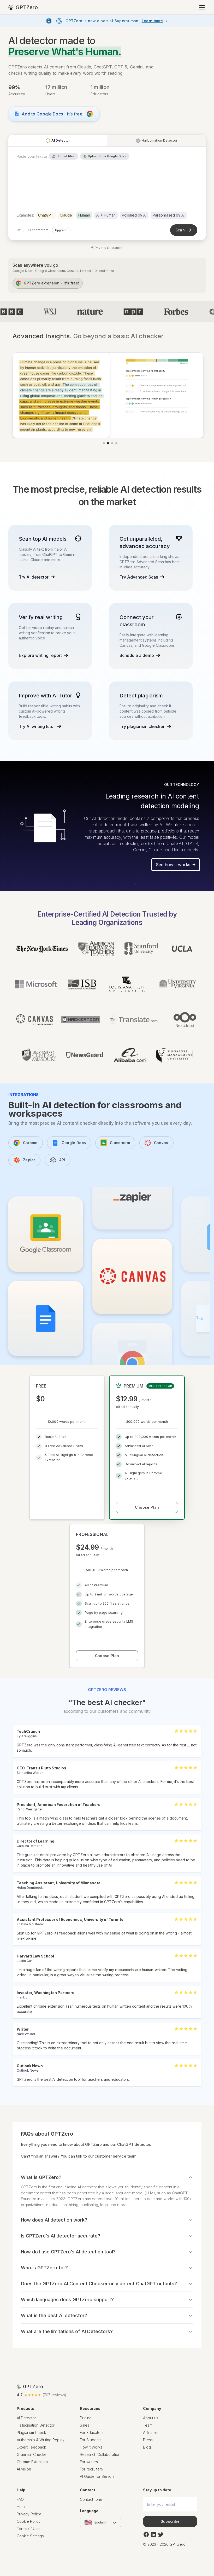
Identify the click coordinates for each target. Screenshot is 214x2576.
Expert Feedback (31, 2447)
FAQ (20, 2499)
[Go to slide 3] (112, 443)
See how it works (173, 865)
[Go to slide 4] (116, 443)
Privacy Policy (29, 2514)
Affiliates (150, 2432)
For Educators (92, 2432)
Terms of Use (28, 2529)
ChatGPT (46, 215)
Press (148, 2440)
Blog (147, 2447)
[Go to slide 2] (108, 443)
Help (21, 2507)
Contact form (91, 2499)
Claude (66, 215)
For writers (89, 2462)
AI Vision (24, 2469)
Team (148, 2425)
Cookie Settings (30, 2536)
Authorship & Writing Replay (41, 2440)
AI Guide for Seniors (97, 2476)
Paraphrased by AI (169, 215)
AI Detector (26, 2418)
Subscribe (170, 2521)
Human (84, 215)
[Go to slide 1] (104, 443)
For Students (91, 2440)
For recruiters (91, 2469)
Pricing (86, 2418)
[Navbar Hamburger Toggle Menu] (202, 7)
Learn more (152, 21)
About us (151, 2418)
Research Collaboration (100, 2454)
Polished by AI (134, 215)
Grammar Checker (32, 2454)
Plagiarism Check (31, 2432)
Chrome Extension (32, 2462)
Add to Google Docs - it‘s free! (53, 114)
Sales (85, 2425)
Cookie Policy (29, 2521)
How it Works (91, 2447)
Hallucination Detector (36, 2425)
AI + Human (106, 215)
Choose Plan (147, 1507)
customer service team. (116, 2156)
